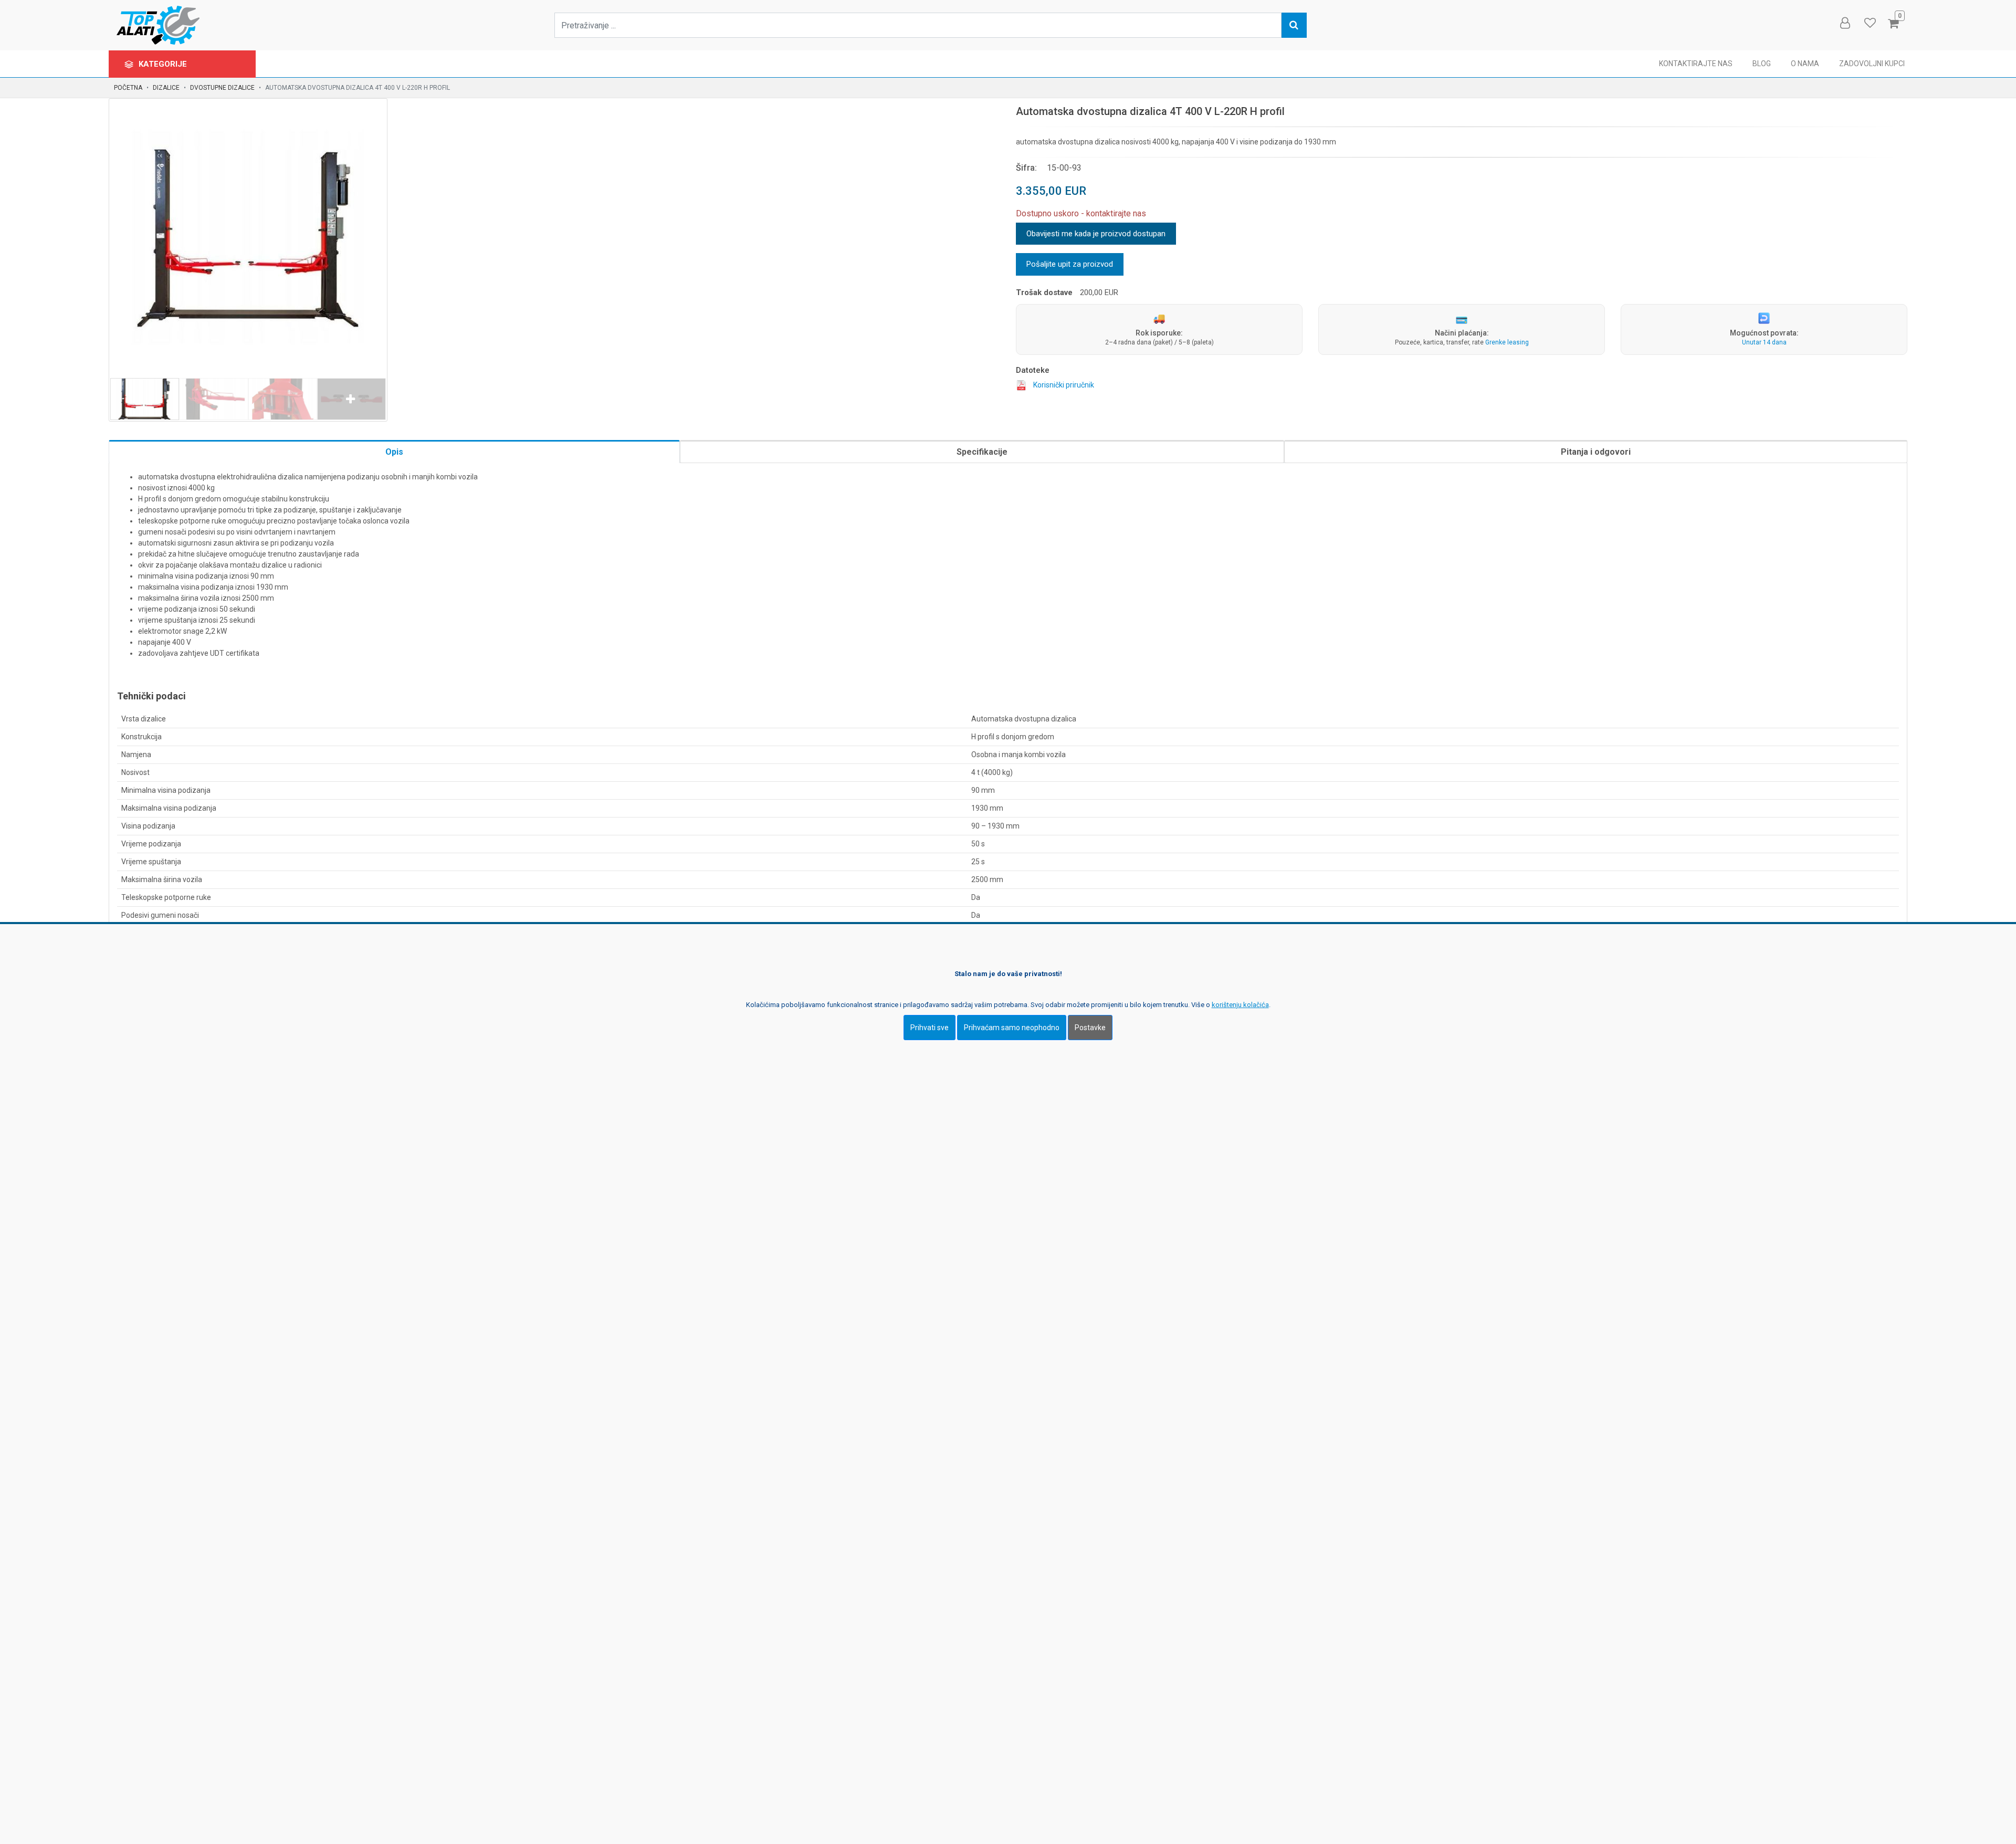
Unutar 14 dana (1764, 342)
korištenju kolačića (1240, 1005)
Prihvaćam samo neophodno (1012, 1028)
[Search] (1294, 25)
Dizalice (166, 88)
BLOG (1762, 64)
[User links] (1844, 23)
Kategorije (164, 64)
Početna (128, 88)
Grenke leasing (1507, 342)
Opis (394, 452)
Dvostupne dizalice (222, 88)
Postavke (1090, 1028)
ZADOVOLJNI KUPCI (1872, 64)
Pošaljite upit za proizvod (1070, 264)
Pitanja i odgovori (1596, 452)
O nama (1805, 64)
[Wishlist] (1870, 23)
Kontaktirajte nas (1696, 64)
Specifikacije (982, 452)
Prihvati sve (930, 1028)
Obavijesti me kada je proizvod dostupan (1096, 234)
